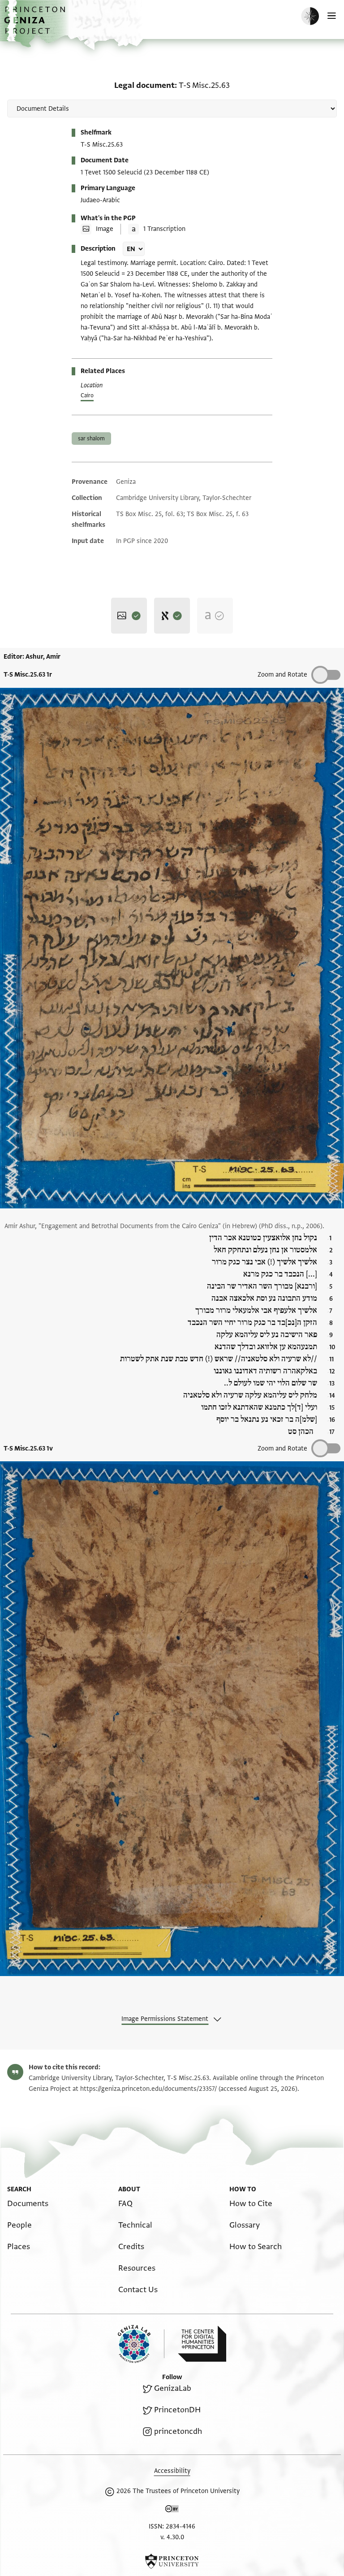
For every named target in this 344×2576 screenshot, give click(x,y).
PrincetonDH (177, 2410)
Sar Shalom (91, 439)
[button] (36, 25)
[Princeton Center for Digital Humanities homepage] (202, 2344)
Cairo (87, 395)
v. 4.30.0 (172, 2537)
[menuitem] (28, 2204)
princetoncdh (178, 2431)
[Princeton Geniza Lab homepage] (141, 2344)
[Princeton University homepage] (172, 2561)
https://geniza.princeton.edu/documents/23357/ (148, 2089)
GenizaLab (173, 2388)
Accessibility (172, 2471)
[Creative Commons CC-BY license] (172, 2511)
